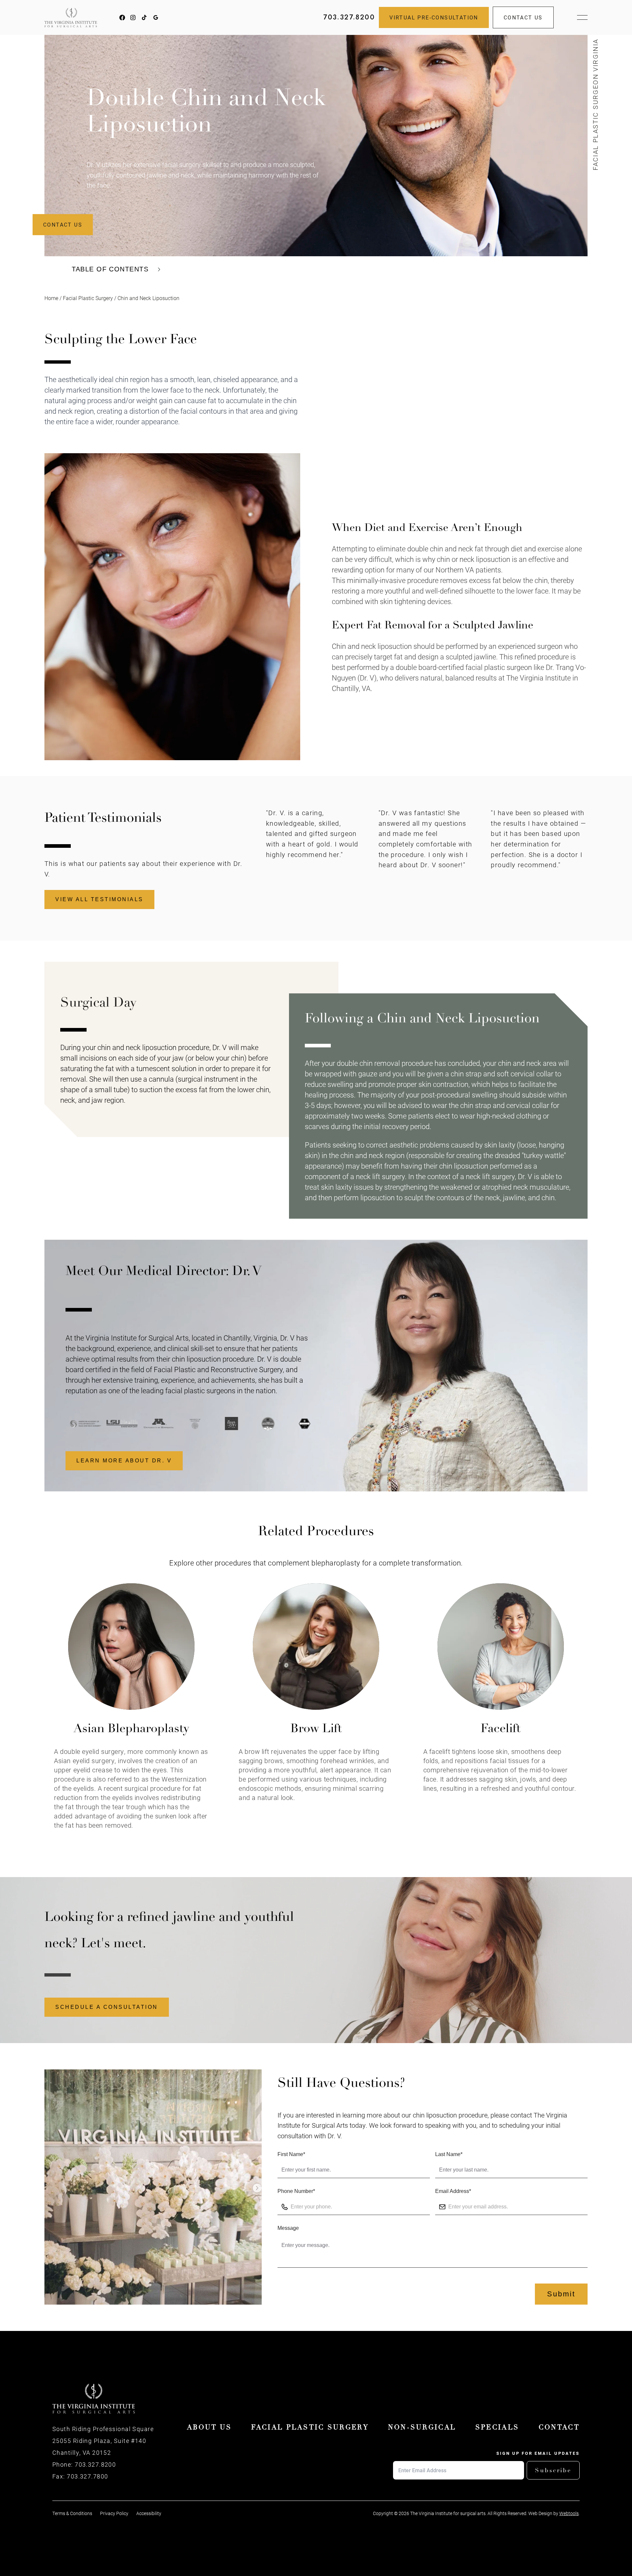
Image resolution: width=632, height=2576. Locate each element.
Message (288, 2228)
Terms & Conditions (72, 2513)
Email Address (453, 2191)
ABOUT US (209, 2427)
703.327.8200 (349, 17)
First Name (291, 2154)
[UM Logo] (118, 1424)
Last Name (449, 2154)
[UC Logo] (154, 1424)
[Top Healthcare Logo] (227, 1424)
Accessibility (149, 2513)
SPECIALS (497, 2427)
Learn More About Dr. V (124, 1461)
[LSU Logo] (81, 1424)
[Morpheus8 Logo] (264, 1424)
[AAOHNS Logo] (300, 1424)
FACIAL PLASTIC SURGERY (310, 2427)
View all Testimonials (99, 899)
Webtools (569, 2513)
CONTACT (559, 2427)
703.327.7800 (87, 2476)
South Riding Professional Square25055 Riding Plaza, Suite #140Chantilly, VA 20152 (103, 2441)
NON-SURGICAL (422, 2427)
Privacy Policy (114, 2513)
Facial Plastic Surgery (88, 298)
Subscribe (553, 2470)
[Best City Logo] (191, 1424)
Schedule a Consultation (107, 2007)
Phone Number (296, 2191)
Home (51, 298)
